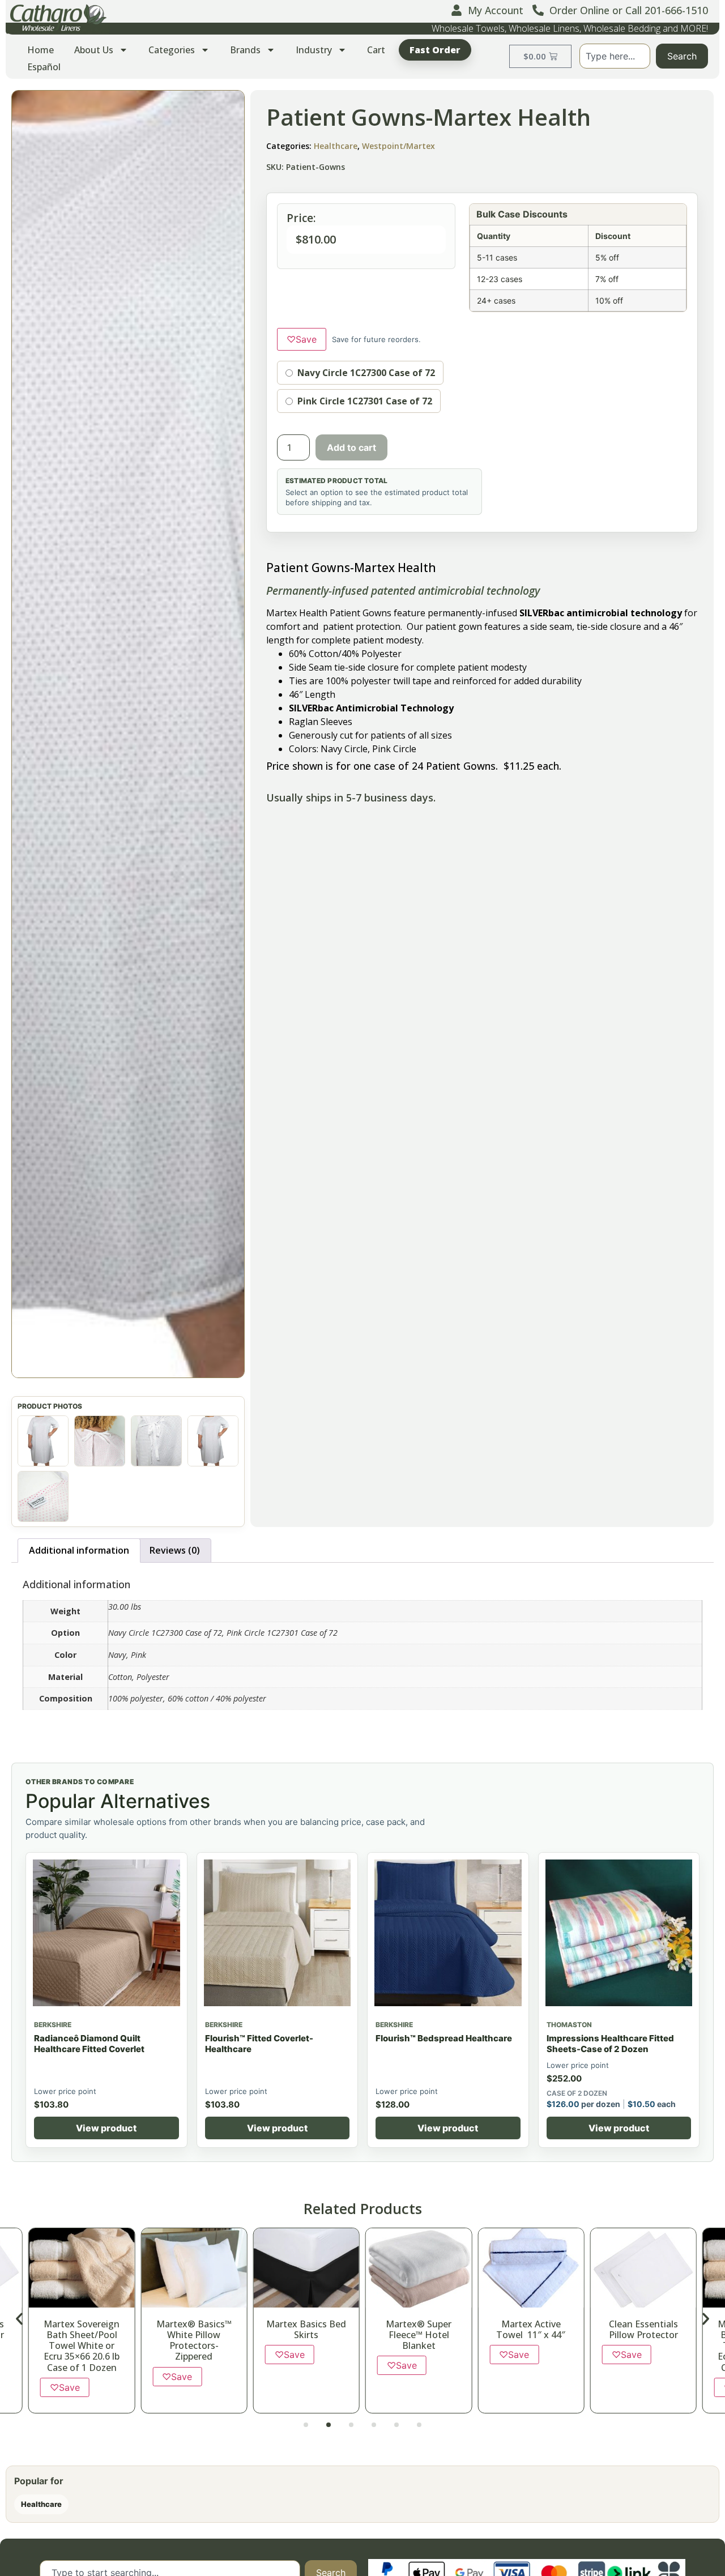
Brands (245, 50)
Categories (172, 50)
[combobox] (615, 56)
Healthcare (336, 146)
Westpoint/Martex (398, 146)
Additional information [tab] (79, 1553)
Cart (376, 50)
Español (44, 67)
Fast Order (435, 50)
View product (106, 2130)
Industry (314, 50)
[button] (128, 734)
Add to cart (351, 447)
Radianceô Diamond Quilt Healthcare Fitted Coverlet (89, 2046)
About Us (94, 50)
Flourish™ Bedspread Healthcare (444, 2040)
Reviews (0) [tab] (175, 1553)
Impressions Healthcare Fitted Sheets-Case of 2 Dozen (610, 2046)
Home (40, 50)
